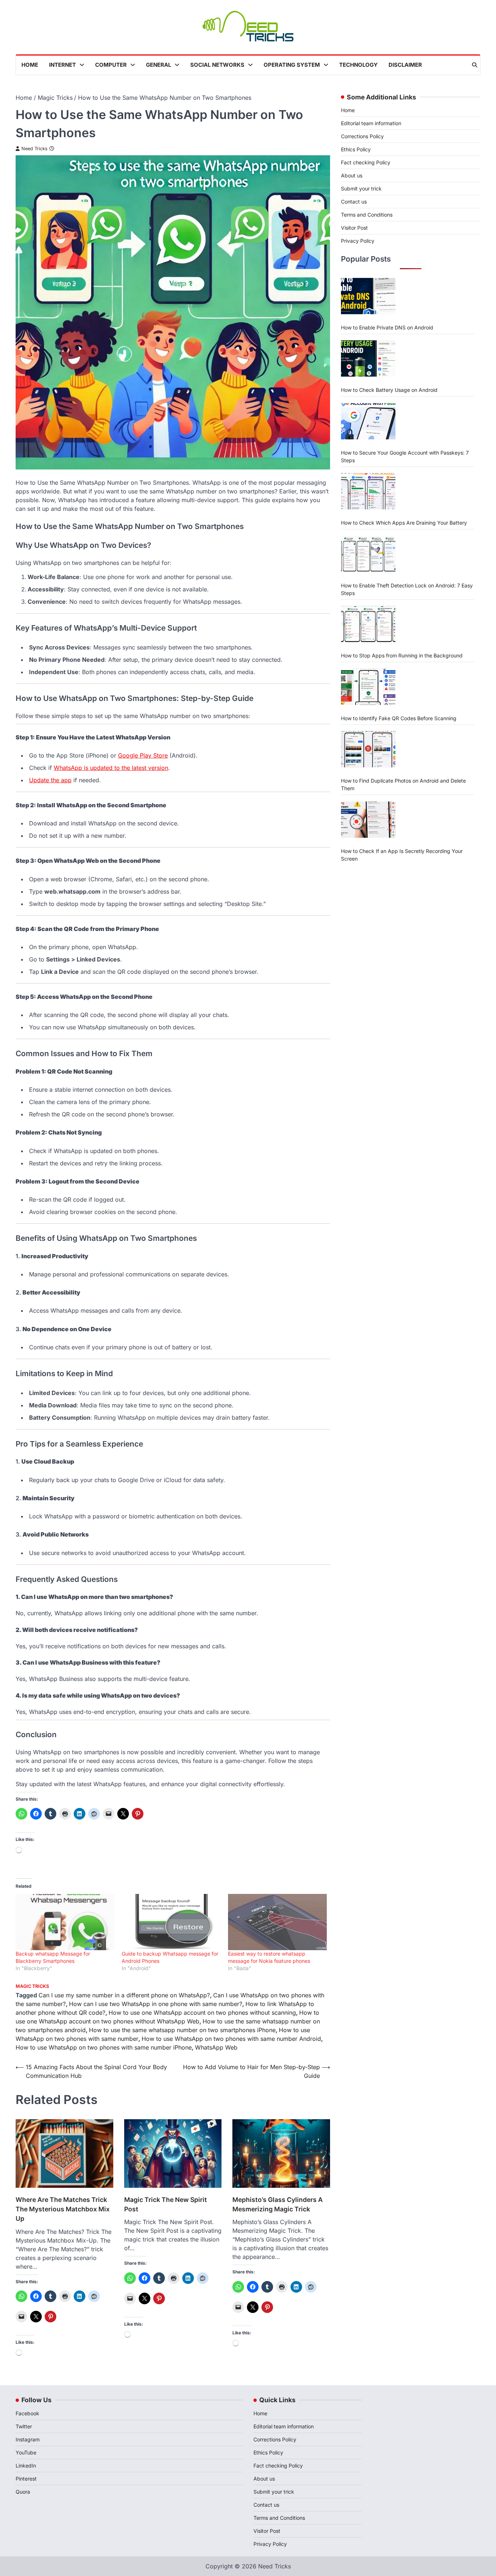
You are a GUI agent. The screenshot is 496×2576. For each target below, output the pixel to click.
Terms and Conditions (367, 215)
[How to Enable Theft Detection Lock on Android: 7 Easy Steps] (368, 554)
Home (30, 65)
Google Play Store (143, 755)
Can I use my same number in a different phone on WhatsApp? (124, 1995)
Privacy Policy (358, 241)
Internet (62, 65)
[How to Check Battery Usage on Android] (368, 358)
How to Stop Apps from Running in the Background (402, 655)
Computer (111, 65)
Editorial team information (371, 123)
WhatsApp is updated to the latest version (111, 768)
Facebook (27, 2413)
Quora (23, 2492)
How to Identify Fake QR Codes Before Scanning (399, 718)
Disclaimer (405, 65)
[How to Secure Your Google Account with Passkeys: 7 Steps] (368, 421)
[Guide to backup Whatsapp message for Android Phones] (171, 1922)
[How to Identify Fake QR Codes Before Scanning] (368, 687)
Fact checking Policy (366, 162)
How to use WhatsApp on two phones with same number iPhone (104, 2047)
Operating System (292, 65)
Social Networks (217, 65)
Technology (358, 65)
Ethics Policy (356, 149)
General (158, 65)
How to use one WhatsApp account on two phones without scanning (202, 2013)
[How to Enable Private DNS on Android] (368, 296)
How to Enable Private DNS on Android (387, 327)
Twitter (24, 2426)
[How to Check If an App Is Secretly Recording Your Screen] (368, 820)
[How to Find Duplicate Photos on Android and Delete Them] (368, 749)
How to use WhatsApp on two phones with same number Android (231, 2039)
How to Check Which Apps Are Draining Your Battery (404, 523)
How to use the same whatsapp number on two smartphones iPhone (182, 2030)
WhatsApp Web (216, 2047)
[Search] (475, 65)
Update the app (50, 780)
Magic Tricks (32, 1986)
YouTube (26, 2452)
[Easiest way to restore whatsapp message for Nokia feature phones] (277, 1922)
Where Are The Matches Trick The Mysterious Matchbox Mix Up (63, 2209)
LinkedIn (26, 2466)
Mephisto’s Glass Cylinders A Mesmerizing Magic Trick (278, 2204)
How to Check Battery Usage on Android (389, 390)
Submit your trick (361, 188)
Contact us (354, 202)
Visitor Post (354, 228)
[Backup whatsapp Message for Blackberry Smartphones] (65, 1922)
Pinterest (26, 2479)
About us (352, 175)
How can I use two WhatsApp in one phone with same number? (156, 2004)
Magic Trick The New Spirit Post (166, 2204)
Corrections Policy (362, 136)
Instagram (28, 2439)
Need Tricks (34, 149)
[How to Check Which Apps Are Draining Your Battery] (368, 491)
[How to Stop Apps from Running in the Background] (368, 624)
